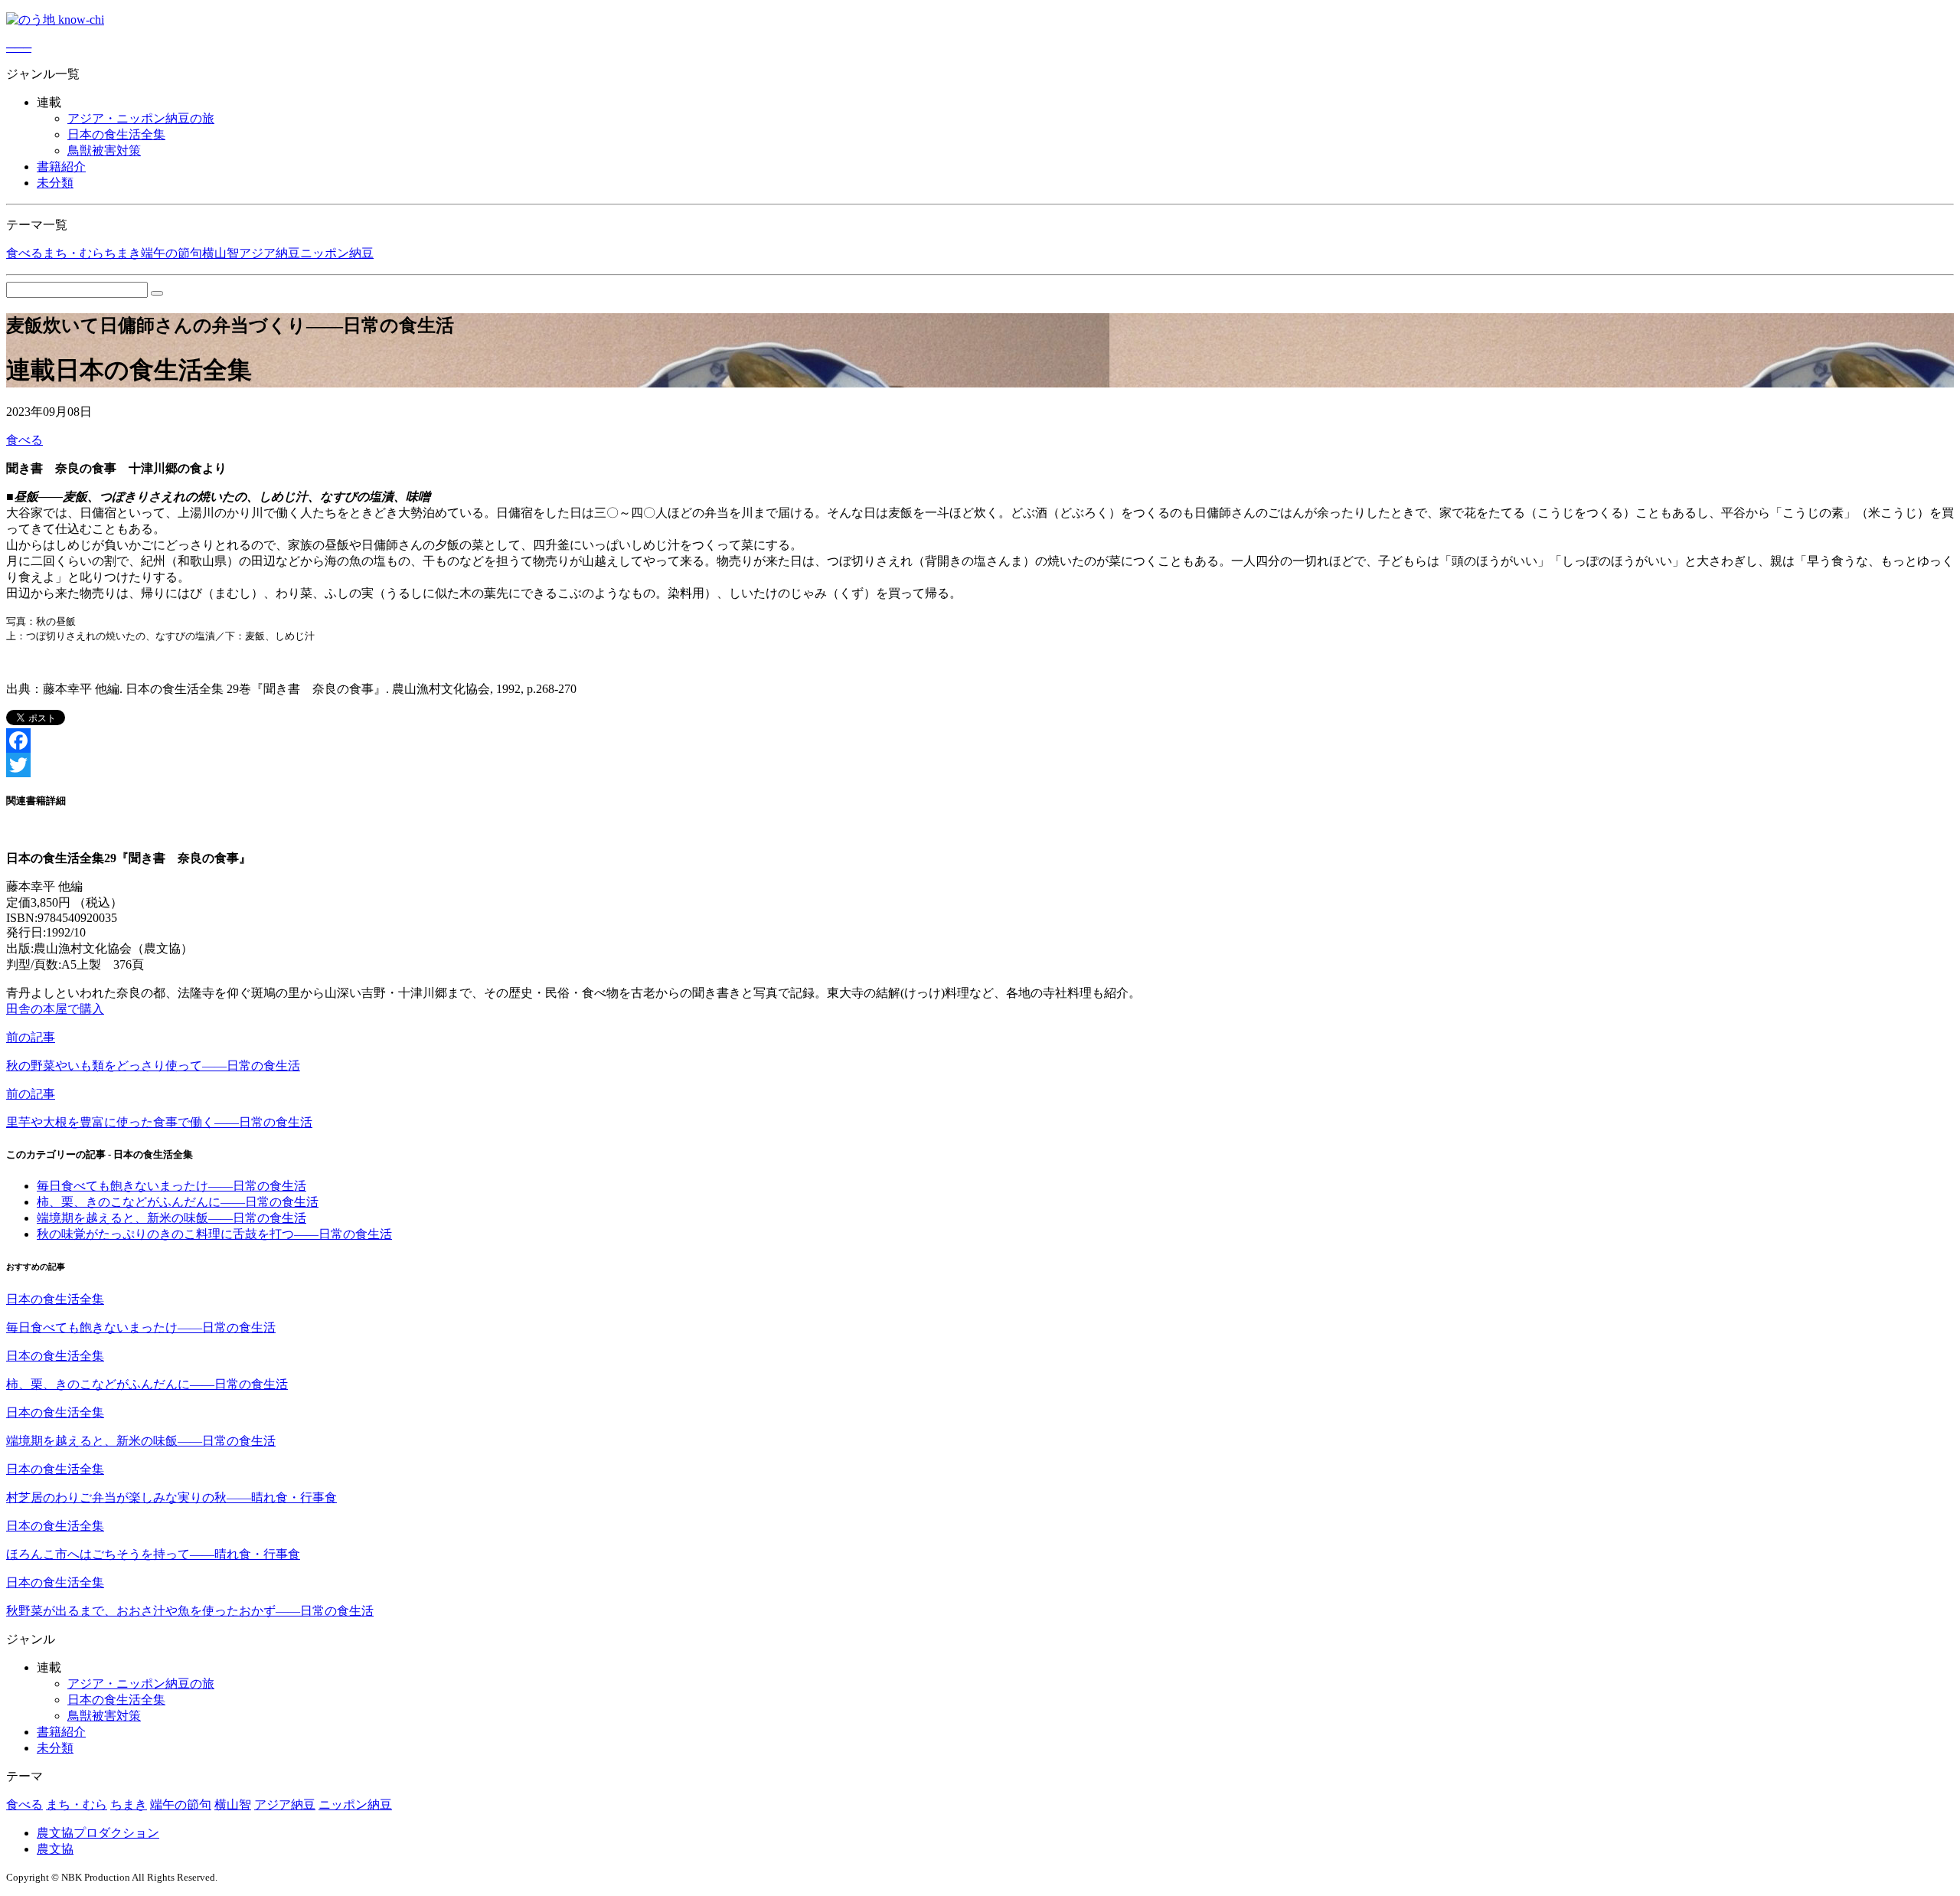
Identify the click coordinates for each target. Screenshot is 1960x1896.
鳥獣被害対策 (104, 150)
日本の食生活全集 (116, 134)
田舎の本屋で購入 (55, 1009)
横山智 (220, 253)
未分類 (55, 183)
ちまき (122, 253)
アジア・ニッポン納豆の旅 (141, 118)
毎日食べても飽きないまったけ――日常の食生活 (171, 1186)
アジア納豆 (269, 253)
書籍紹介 (61, 167)
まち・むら (73, 253)
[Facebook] (980, 740)
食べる (24, 253)
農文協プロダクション (98, 1833)
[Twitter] (980, 765)
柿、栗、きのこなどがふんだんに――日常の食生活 (178, 1202)
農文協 (55, 1849)
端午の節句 (171, 253)
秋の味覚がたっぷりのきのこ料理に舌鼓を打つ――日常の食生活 (214, 1234)
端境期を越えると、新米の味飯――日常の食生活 (171, 1218)
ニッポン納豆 (337, 253)
